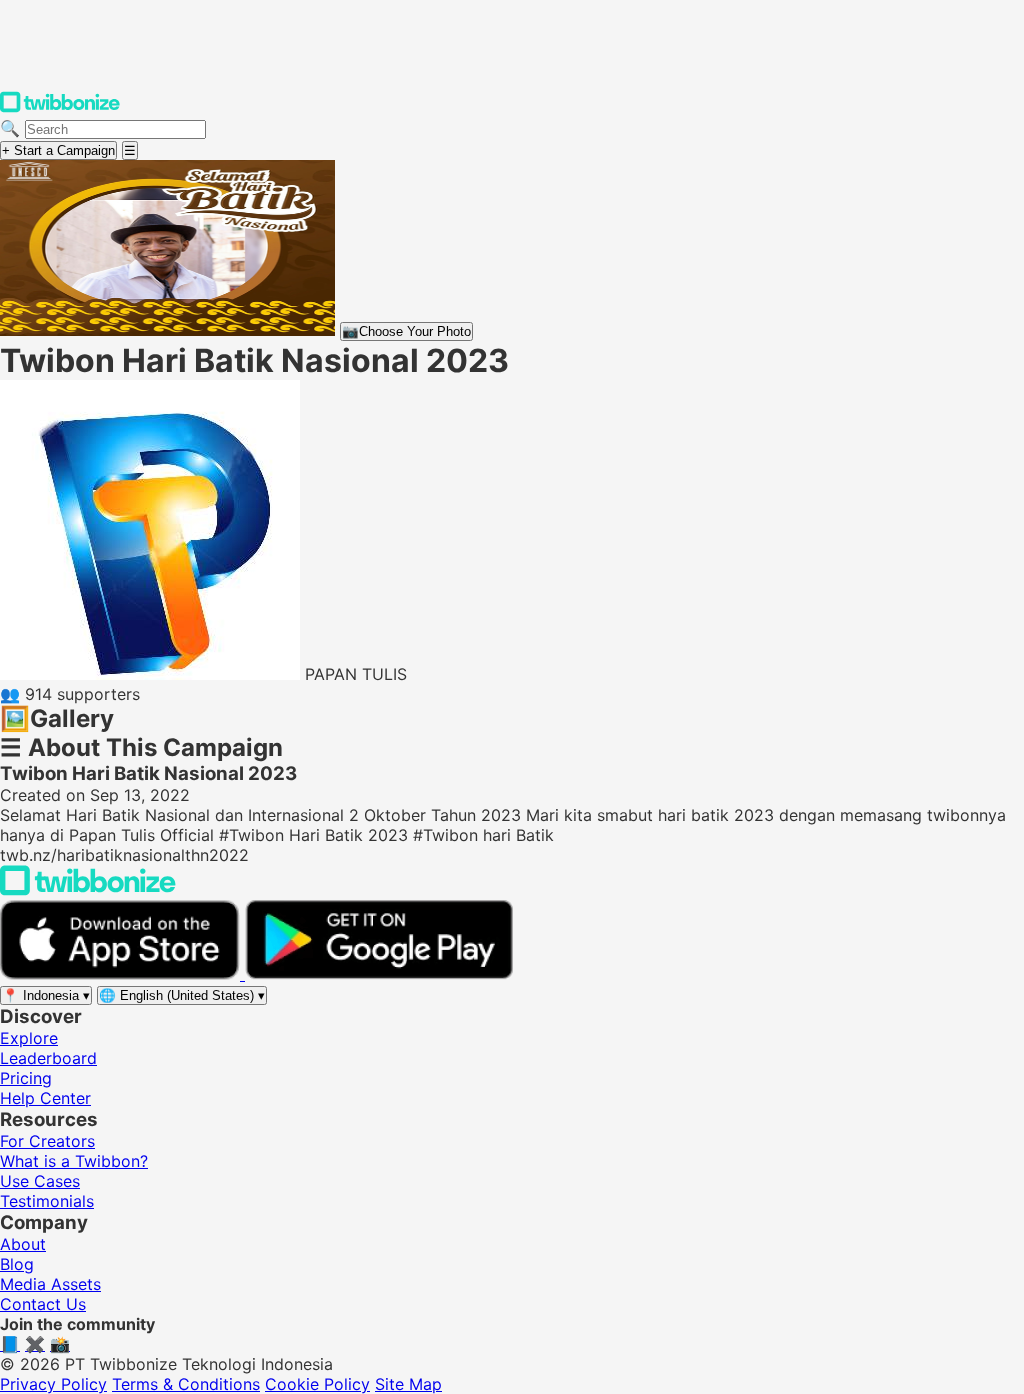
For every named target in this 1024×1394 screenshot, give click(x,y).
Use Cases (40, 1181)
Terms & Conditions (186, 1384)
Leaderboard (48, 1058)
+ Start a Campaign (58, 150)
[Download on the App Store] (122, 974)
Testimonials (47, 1201)
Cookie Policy (317, 1384)
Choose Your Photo (406, 331)
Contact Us (43, 1304)
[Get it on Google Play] (379, 974)
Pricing (26, 1078)
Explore (29, 1038)
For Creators (47, 1141)
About (23, 1244)
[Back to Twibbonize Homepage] (88, 890)
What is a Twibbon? (74, 1161)
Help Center (45, 1098)
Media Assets (50, 1284)
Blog (17, 1264)
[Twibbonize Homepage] (60, 108)
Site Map (408, 1384)
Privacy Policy (53, 1384)
